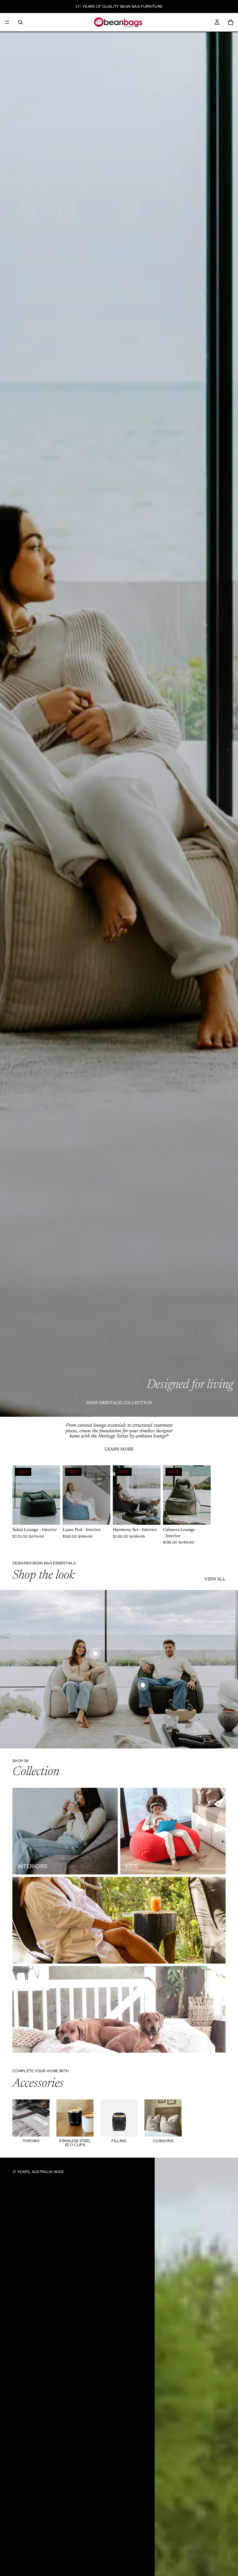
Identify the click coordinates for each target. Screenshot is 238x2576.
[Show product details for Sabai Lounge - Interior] (95, 1653)
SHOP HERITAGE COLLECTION (119, 1403)
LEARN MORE (119, 1450)
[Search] (20, 22)
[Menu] (7, 22)
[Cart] (231, 22)
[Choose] (51, 1515)
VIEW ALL (215, 1580)
